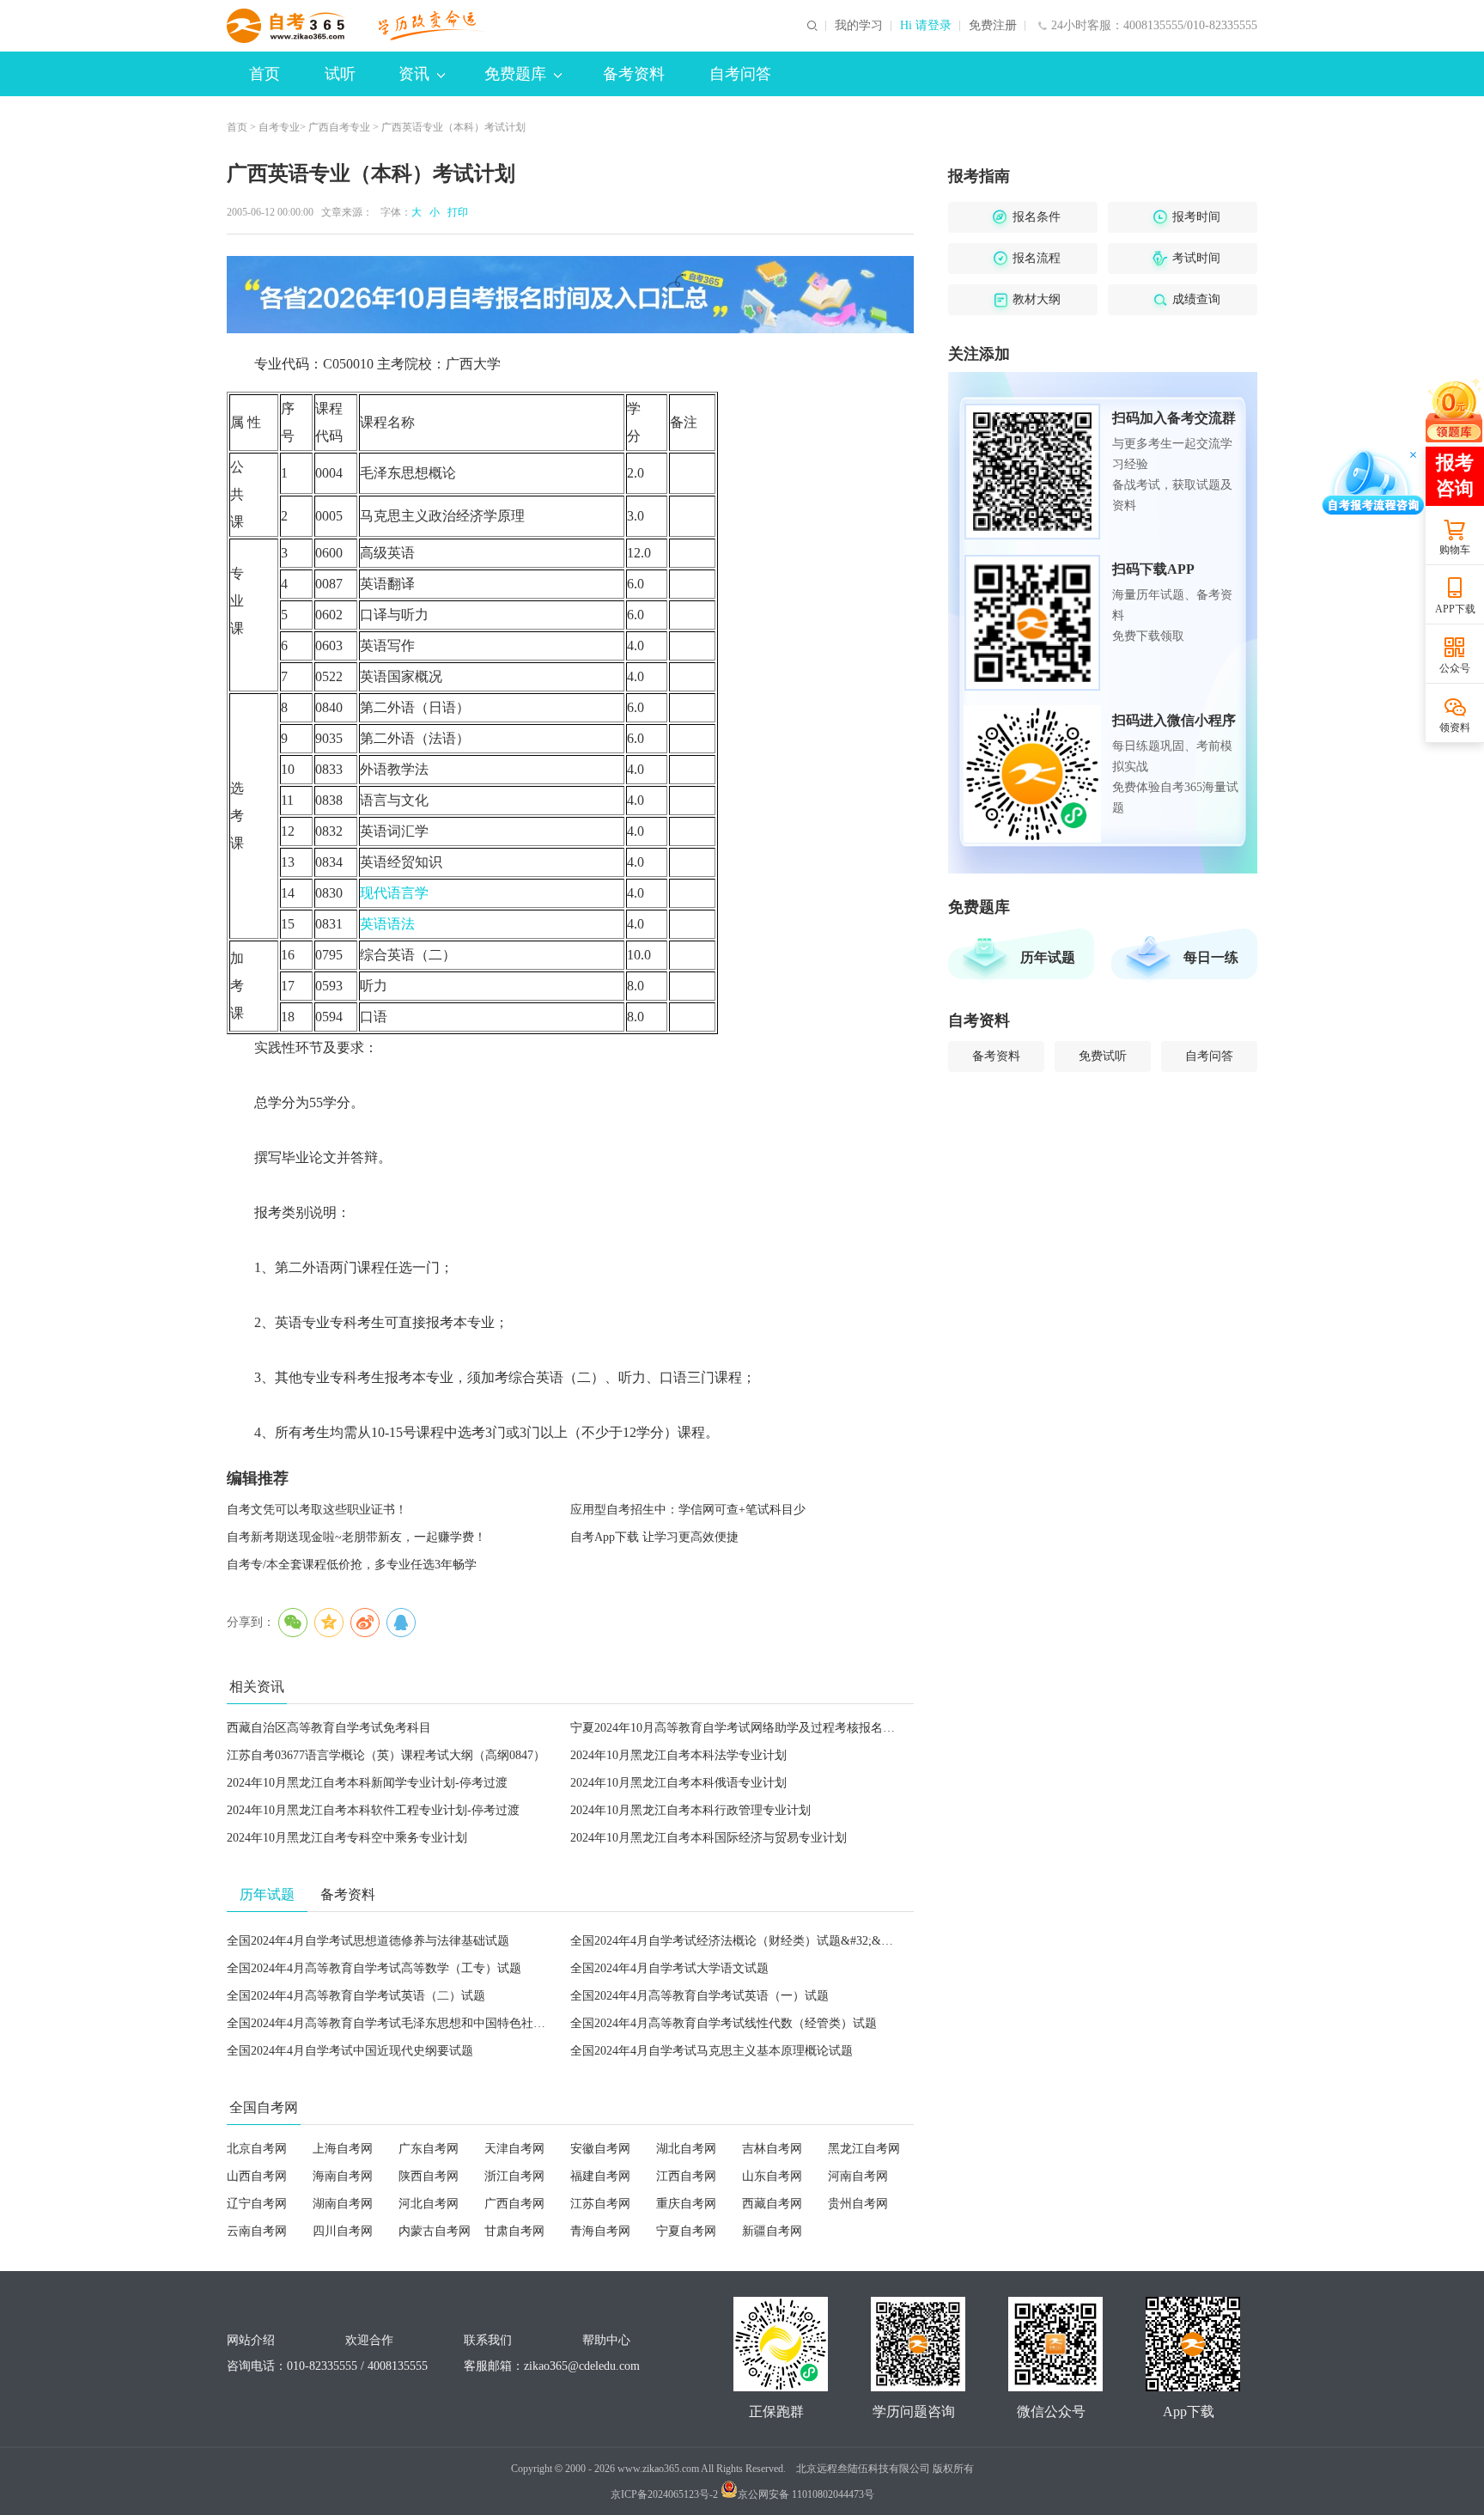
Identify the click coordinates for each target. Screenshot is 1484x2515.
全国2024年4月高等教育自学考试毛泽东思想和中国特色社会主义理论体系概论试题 (446, 2023)
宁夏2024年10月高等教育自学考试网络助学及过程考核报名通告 (739, 1728)
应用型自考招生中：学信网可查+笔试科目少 (688, 1510)
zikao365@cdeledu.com (582, 2366)
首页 (265, 74)
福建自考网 (600, 2176)
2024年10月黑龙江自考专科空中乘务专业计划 (347, 1838)
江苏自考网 (600, 2204)
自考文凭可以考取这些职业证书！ (317, 1510)
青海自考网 (600, 2231)
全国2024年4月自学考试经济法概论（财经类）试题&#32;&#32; (736, 1941)
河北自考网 (429, 2204)
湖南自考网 (343, 2204)
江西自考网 (686, 2176)
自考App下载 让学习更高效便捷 (654, 1537)
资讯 (414, 74)
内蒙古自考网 (435, 2231)
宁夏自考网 (686, 2231)
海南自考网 (343, 2176)
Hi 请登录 (926, 26)
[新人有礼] (1454, 410)
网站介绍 (251, 2340)
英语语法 (387, 924)
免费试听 (1103, 1056)
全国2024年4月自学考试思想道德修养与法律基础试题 (368, 1941)
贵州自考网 (858, 2204)
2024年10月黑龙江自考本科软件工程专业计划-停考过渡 (373, 1810)
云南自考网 (257, 2231)
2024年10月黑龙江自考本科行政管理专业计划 (690, 1810)
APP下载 (1455, 609)
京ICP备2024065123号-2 (664, 2494)
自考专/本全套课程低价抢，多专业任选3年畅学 (352, 1565)
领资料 (1455, 728)
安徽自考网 (600, 2149)
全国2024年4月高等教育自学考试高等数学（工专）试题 (374, 1968)
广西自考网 (514, 2204)
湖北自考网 (686, 2149)
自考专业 (279, 127)
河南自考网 (858, 2176)
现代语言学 (394, 893)
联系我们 (488, 2340)
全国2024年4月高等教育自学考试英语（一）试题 (699, 1996)
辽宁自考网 (257, 2204)
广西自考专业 (339, 127)
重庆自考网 (686, 2204)
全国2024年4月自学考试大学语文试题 (669, 1968)
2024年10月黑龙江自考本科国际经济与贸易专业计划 (709, 1838)
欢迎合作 (369, 2340)
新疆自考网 (772, 2231)
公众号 (1455, 668)
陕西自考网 (429, 2176)
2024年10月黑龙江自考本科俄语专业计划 (678, 1783)
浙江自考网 (514, 2176)
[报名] (570, 295)
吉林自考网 (772, 2149)
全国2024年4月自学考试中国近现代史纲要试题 (350, 2051)
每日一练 (1211, 957)
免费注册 (993, 26)
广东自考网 (429, 2149)
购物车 (1455, 550)
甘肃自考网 (514, 2231)
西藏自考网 (772, 2204)
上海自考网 (343, 2149)
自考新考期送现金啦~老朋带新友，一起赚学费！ (356, 1537)
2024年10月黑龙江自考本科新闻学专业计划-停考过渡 (367, 1783)
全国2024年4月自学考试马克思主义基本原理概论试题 (712, 2051)
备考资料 (634, 74)
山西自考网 (257, 2176)
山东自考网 (772, 2176)
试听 (340, 74)
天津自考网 (514, 2149)
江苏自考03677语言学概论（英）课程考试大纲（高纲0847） (386, 1755)
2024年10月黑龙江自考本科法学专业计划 (678, 1755)
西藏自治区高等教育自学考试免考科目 (329, 1728)
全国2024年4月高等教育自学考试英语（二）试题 (356, 1996)
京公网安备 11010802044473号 (806, 2494)
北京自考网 (257, 2149)
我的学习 (859, 26)
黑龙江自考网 (864, 2149)
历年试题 (1048, 957)
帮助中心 (606, 2340)
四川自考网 (343, 2231)
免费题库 (515, 74)
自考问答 (740, 74)
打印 (455, 212)
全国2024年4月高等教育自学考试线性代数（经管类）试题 (724, 2023)
